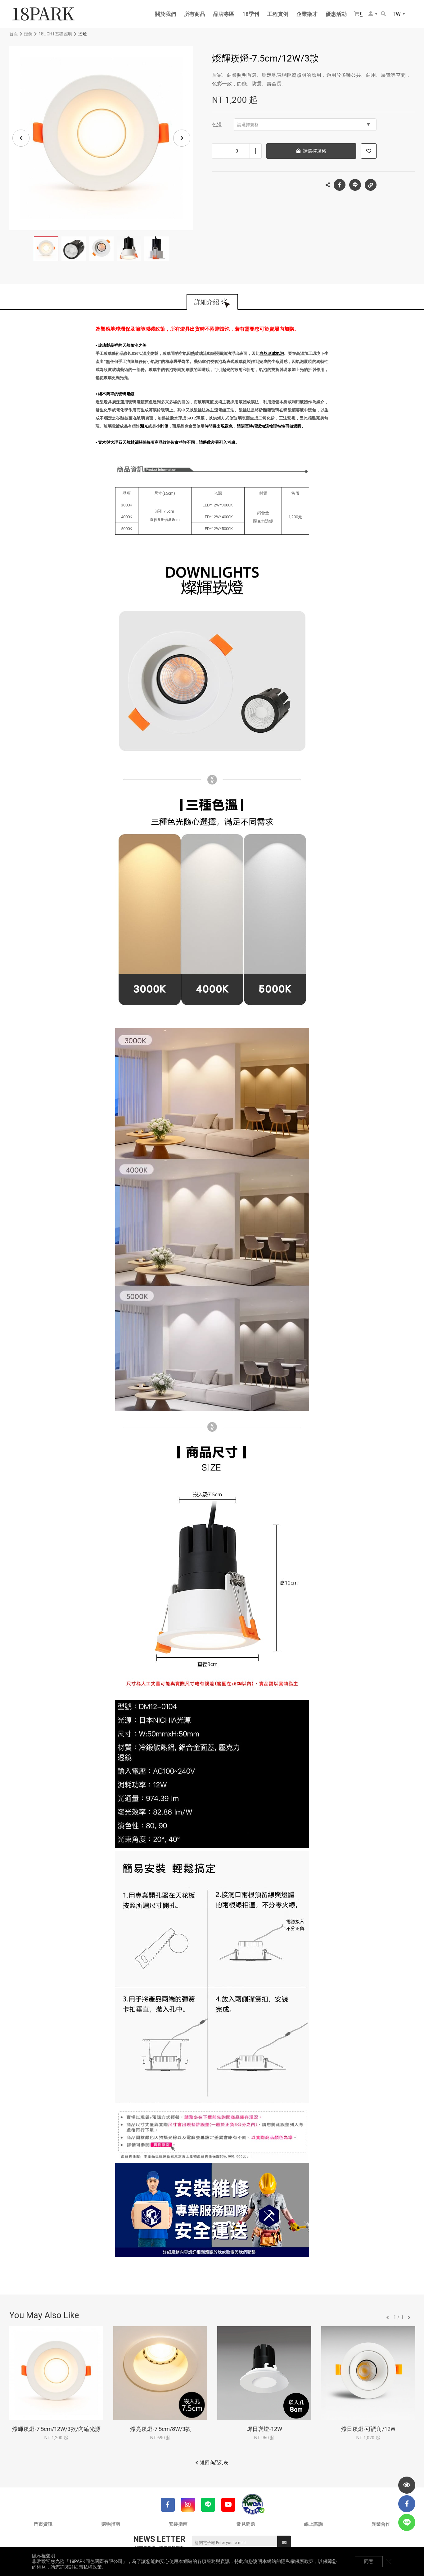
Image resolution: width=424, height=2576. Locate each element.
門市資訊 (43, 2524)
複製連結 (371, 185)
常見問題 (246, 2524)
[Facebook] (168, 2505)
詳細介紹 (207, 302)
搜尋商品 (384, 14)
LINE (355, 185)
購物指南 (111, 2524)
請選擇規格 (248, 125)
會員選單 (373, 14)
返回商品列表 (214, 2463)
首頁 (14, 34)
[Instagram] (188, 2505)
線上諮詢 (313, 2524)
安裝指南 (178, 2524)
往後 (409, 2317)
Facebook (340, 185)
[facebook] (407, 2504)
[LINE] (208, 2505)
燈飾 (28, 34)
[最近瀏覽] (407, 2485)
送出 (284, 2543)
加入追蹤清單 (369, 151)
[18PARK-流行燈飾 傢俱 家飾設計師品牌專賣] (43, 14)
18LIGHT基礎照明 (55, 34)
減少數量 (218, 151)
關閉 (389, 2561)
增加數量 (256, 151)
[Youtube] (228, 2505)
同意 (369, 2561)
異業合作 (381, 2524)
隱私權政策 (90, 2567)
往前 (388, 2317)
